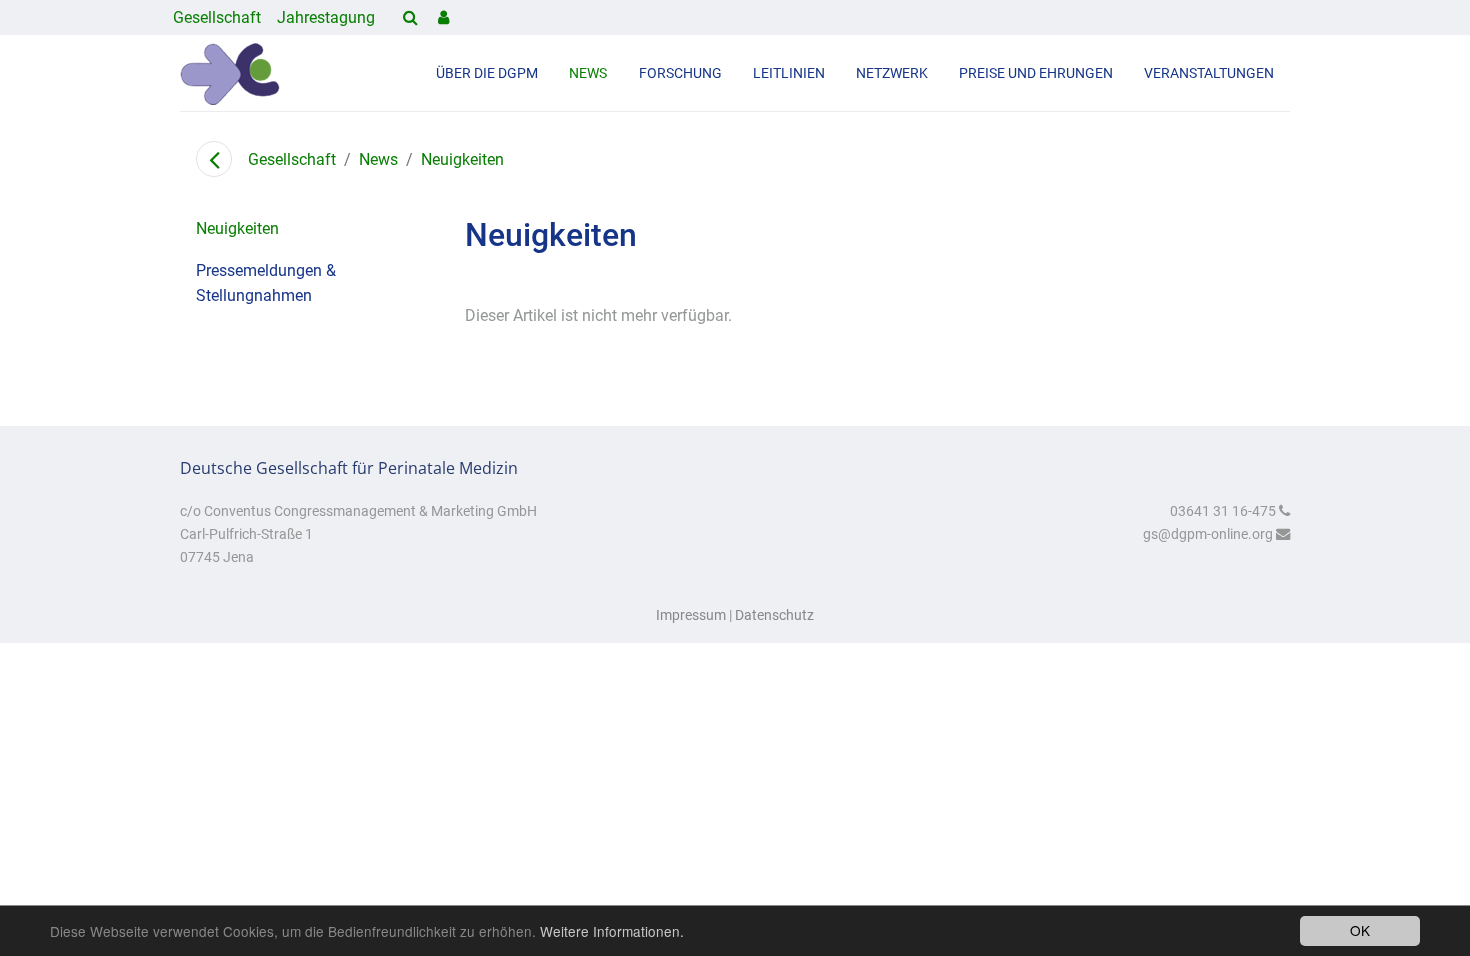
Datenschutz (774, 615)
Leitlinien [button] (789, 73)
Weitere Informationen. (612, 931)
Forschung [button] (680, 73)
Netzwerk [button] (892, 73)
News (378, 159)
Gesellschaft (217, 17)
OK (1360, 930)
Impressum (691, 615)
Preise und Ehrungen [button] (1036, 73)
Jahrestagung (326, 17)
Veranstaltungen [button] (1209, 73)
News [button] (588, 73)
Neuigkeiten (462, 159)
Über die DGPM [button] (487, 73)
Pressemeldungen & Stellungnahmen (266, 283)
